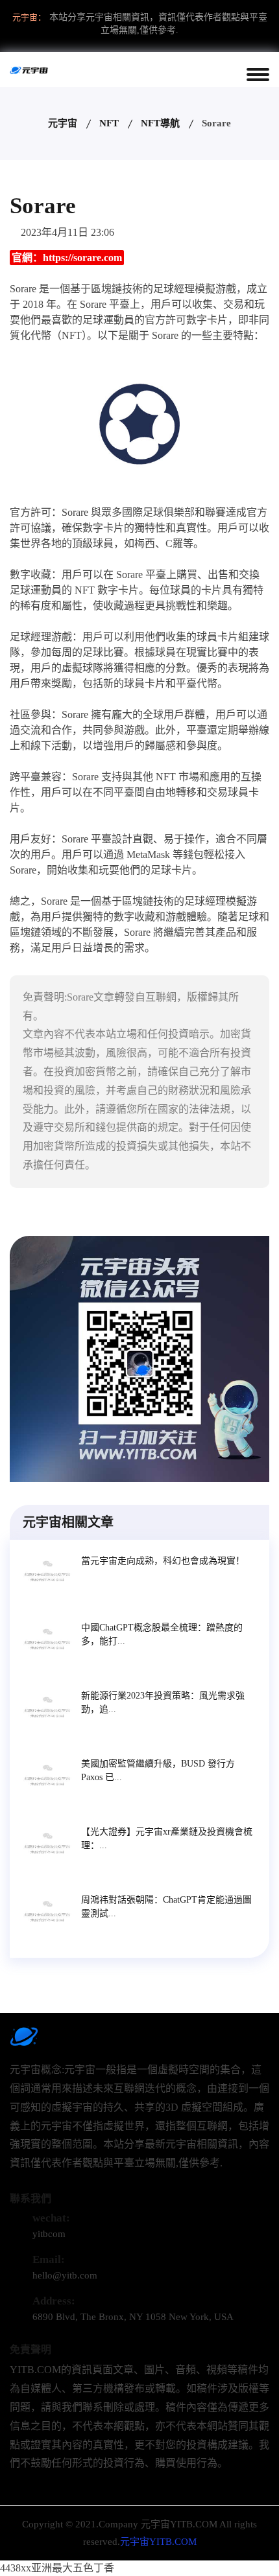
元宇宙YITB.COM (158, 2542)
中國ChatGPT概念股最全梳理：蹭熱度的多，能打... (162, 1634)
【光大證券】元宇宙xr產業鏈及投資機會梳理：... (167, 1839)
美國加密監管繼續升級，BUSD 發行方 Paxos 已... (158, 1770)
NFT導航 (160, 123)
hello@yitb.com (65, 2275)
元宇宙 (63, 123)
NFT (109, 123)
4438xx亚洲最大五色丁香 (57, 2568)
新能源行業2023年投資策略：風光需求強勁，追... (163, 1702)
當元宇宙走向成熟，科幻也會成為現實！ (163, 1561)
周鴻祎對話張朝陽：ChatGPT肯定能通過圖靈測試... (166, 1907)
